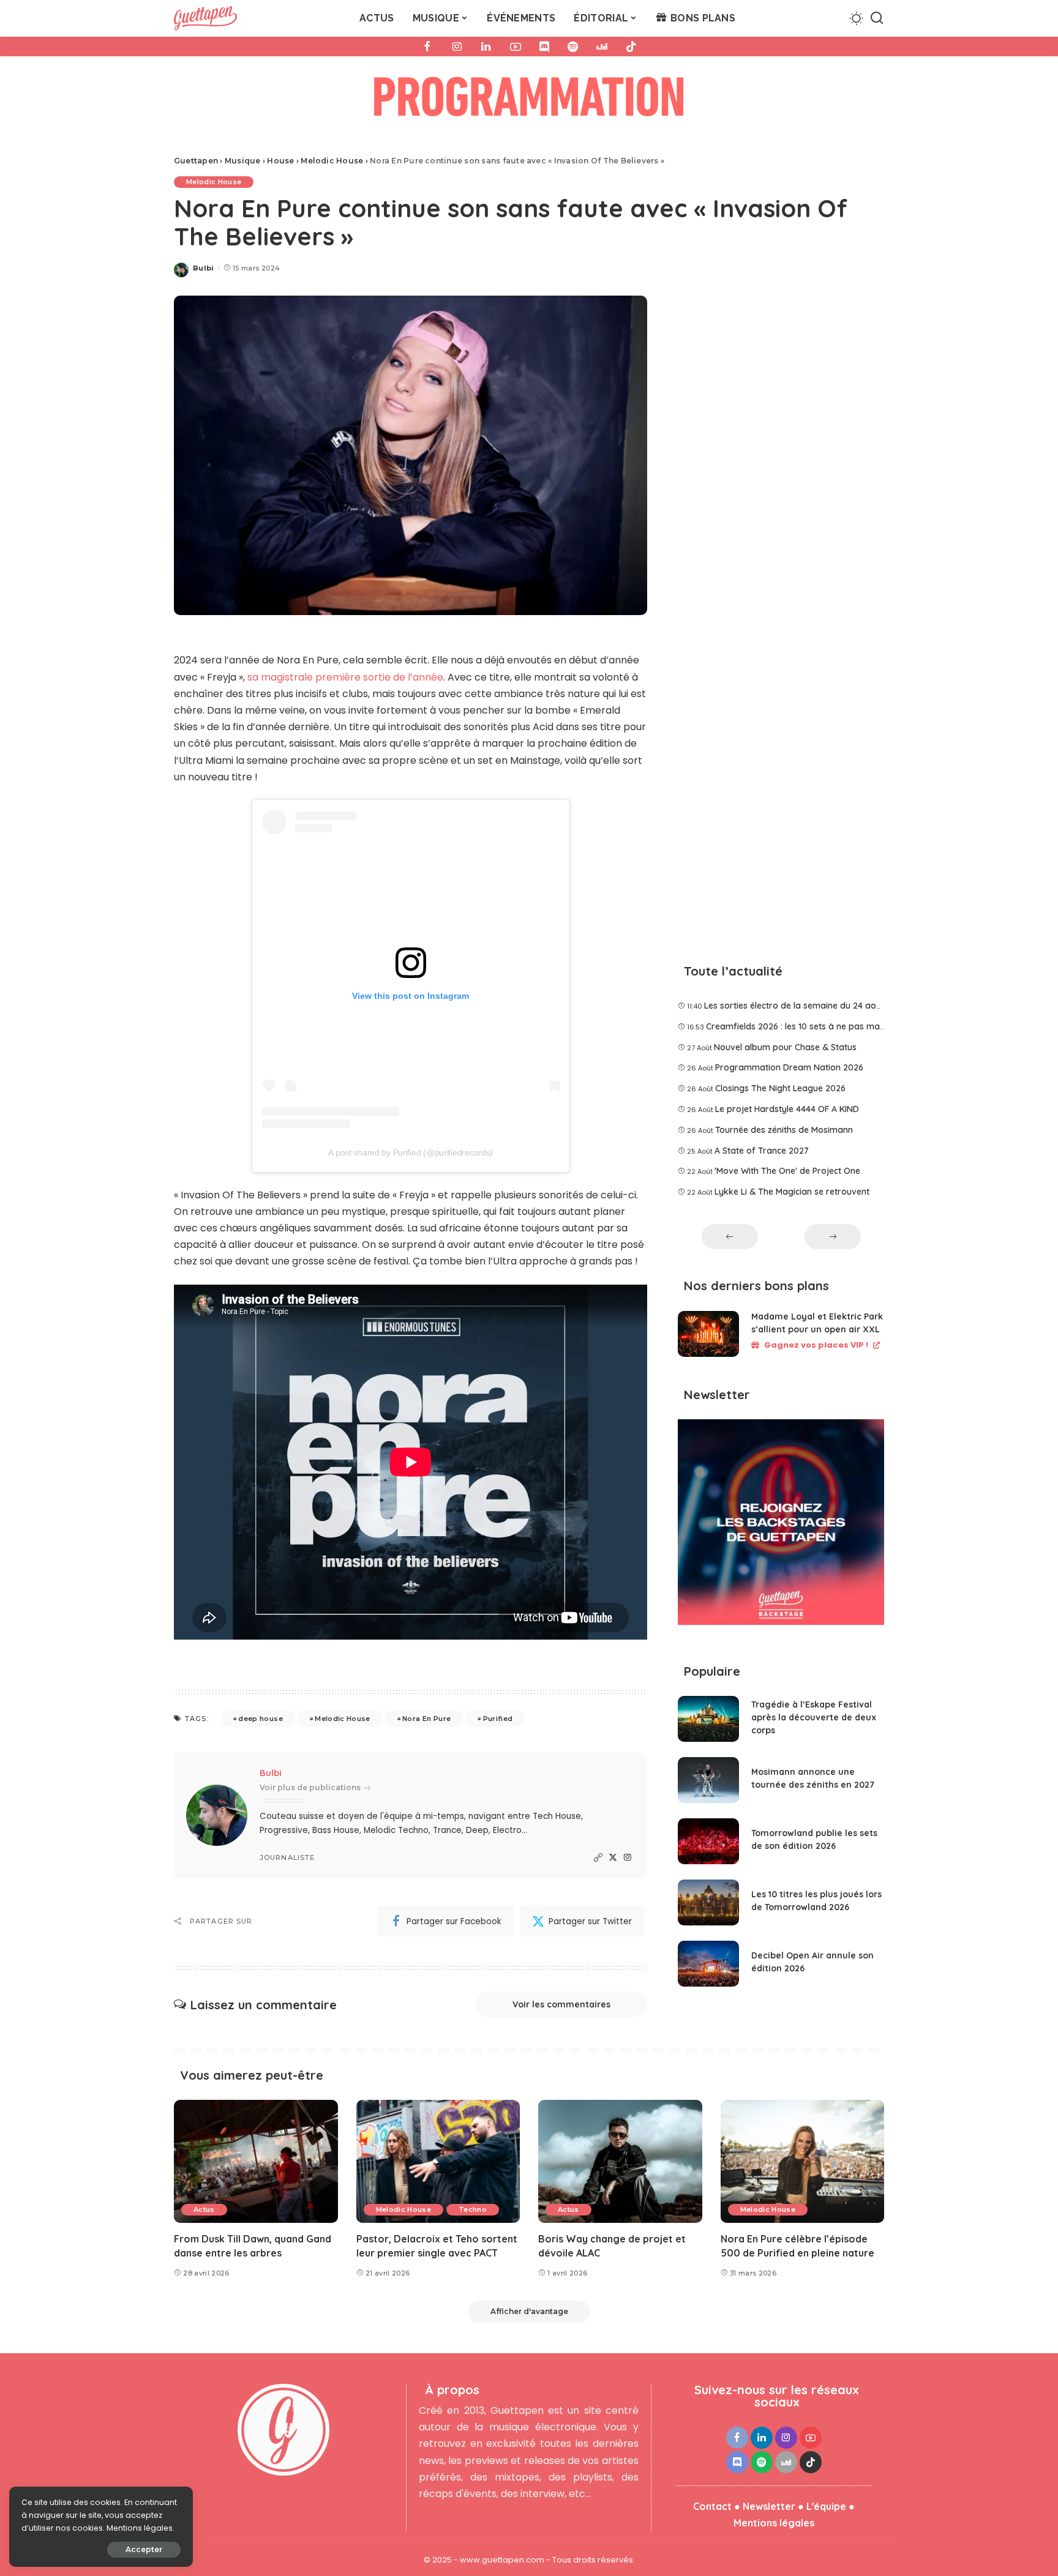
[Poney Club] (529, 100)
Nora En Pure (426, 1719)
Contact (712, 2506)
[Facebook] (427, 47)
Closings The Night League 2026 (780, 1088)
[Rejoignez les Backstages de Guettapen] (781, 1526)
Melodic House (214, 182)
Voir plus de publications (310, 1787)
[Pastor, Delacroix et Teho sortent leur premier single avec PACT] (438, 2161)
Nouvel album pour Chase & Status (785, 1047)
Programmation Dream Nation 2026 (789, 1067)
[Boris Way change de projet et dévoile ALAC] (620, 2161)
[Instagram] (457, 47)
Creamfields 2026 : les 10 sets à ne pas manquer (805, 1026)
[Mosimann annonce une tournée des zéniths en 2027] (708, 1780)
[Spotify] (573, 47)
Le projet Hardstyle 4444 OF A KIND (787, 1109)
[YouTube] (516, 47)
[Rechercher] (877, 18)
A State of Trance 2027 (762, 1151)
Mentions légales (774, 2523)
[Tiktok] (631, 47)
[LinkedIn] (486, 47)
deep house (260, 1719)
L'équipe (826, 2506)
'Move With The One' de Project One (787, 1171)
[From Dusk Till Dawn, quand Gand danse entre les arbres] (256, 2161)
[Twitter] (613, 1858)
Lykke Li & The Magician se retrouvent (792, 1192)
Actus (204, 2209)
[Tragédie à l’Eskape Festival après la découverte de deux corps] (708, 1719)
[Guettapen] (205, 18)
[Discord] (544, 47)
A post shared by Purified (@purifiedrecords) (411, 1152)
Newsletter (769, 2506)
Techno (473, 2209)
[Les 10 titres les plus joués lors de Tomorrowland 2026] (708, 1902)
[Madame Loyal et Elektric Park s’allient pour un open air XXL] (708, 1334)
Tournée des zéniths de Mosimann (784, 1130)
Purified (498, 1719)
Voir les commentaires (561, 2004)
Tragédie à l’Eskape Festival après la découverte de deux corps (814, 1717)
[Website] (598, 1858)
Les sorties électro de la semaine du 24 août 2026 (805, 1006)
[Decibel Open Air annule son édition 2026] (708, 1964)
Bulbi (204, 268)
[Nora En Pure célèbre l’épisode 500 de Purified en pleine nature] (803, 2161)
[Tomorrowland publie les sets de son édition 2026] (708, 1841)
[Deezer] (602, 47)
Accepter (144, 2549)
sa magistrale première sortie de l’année (345, 677)
